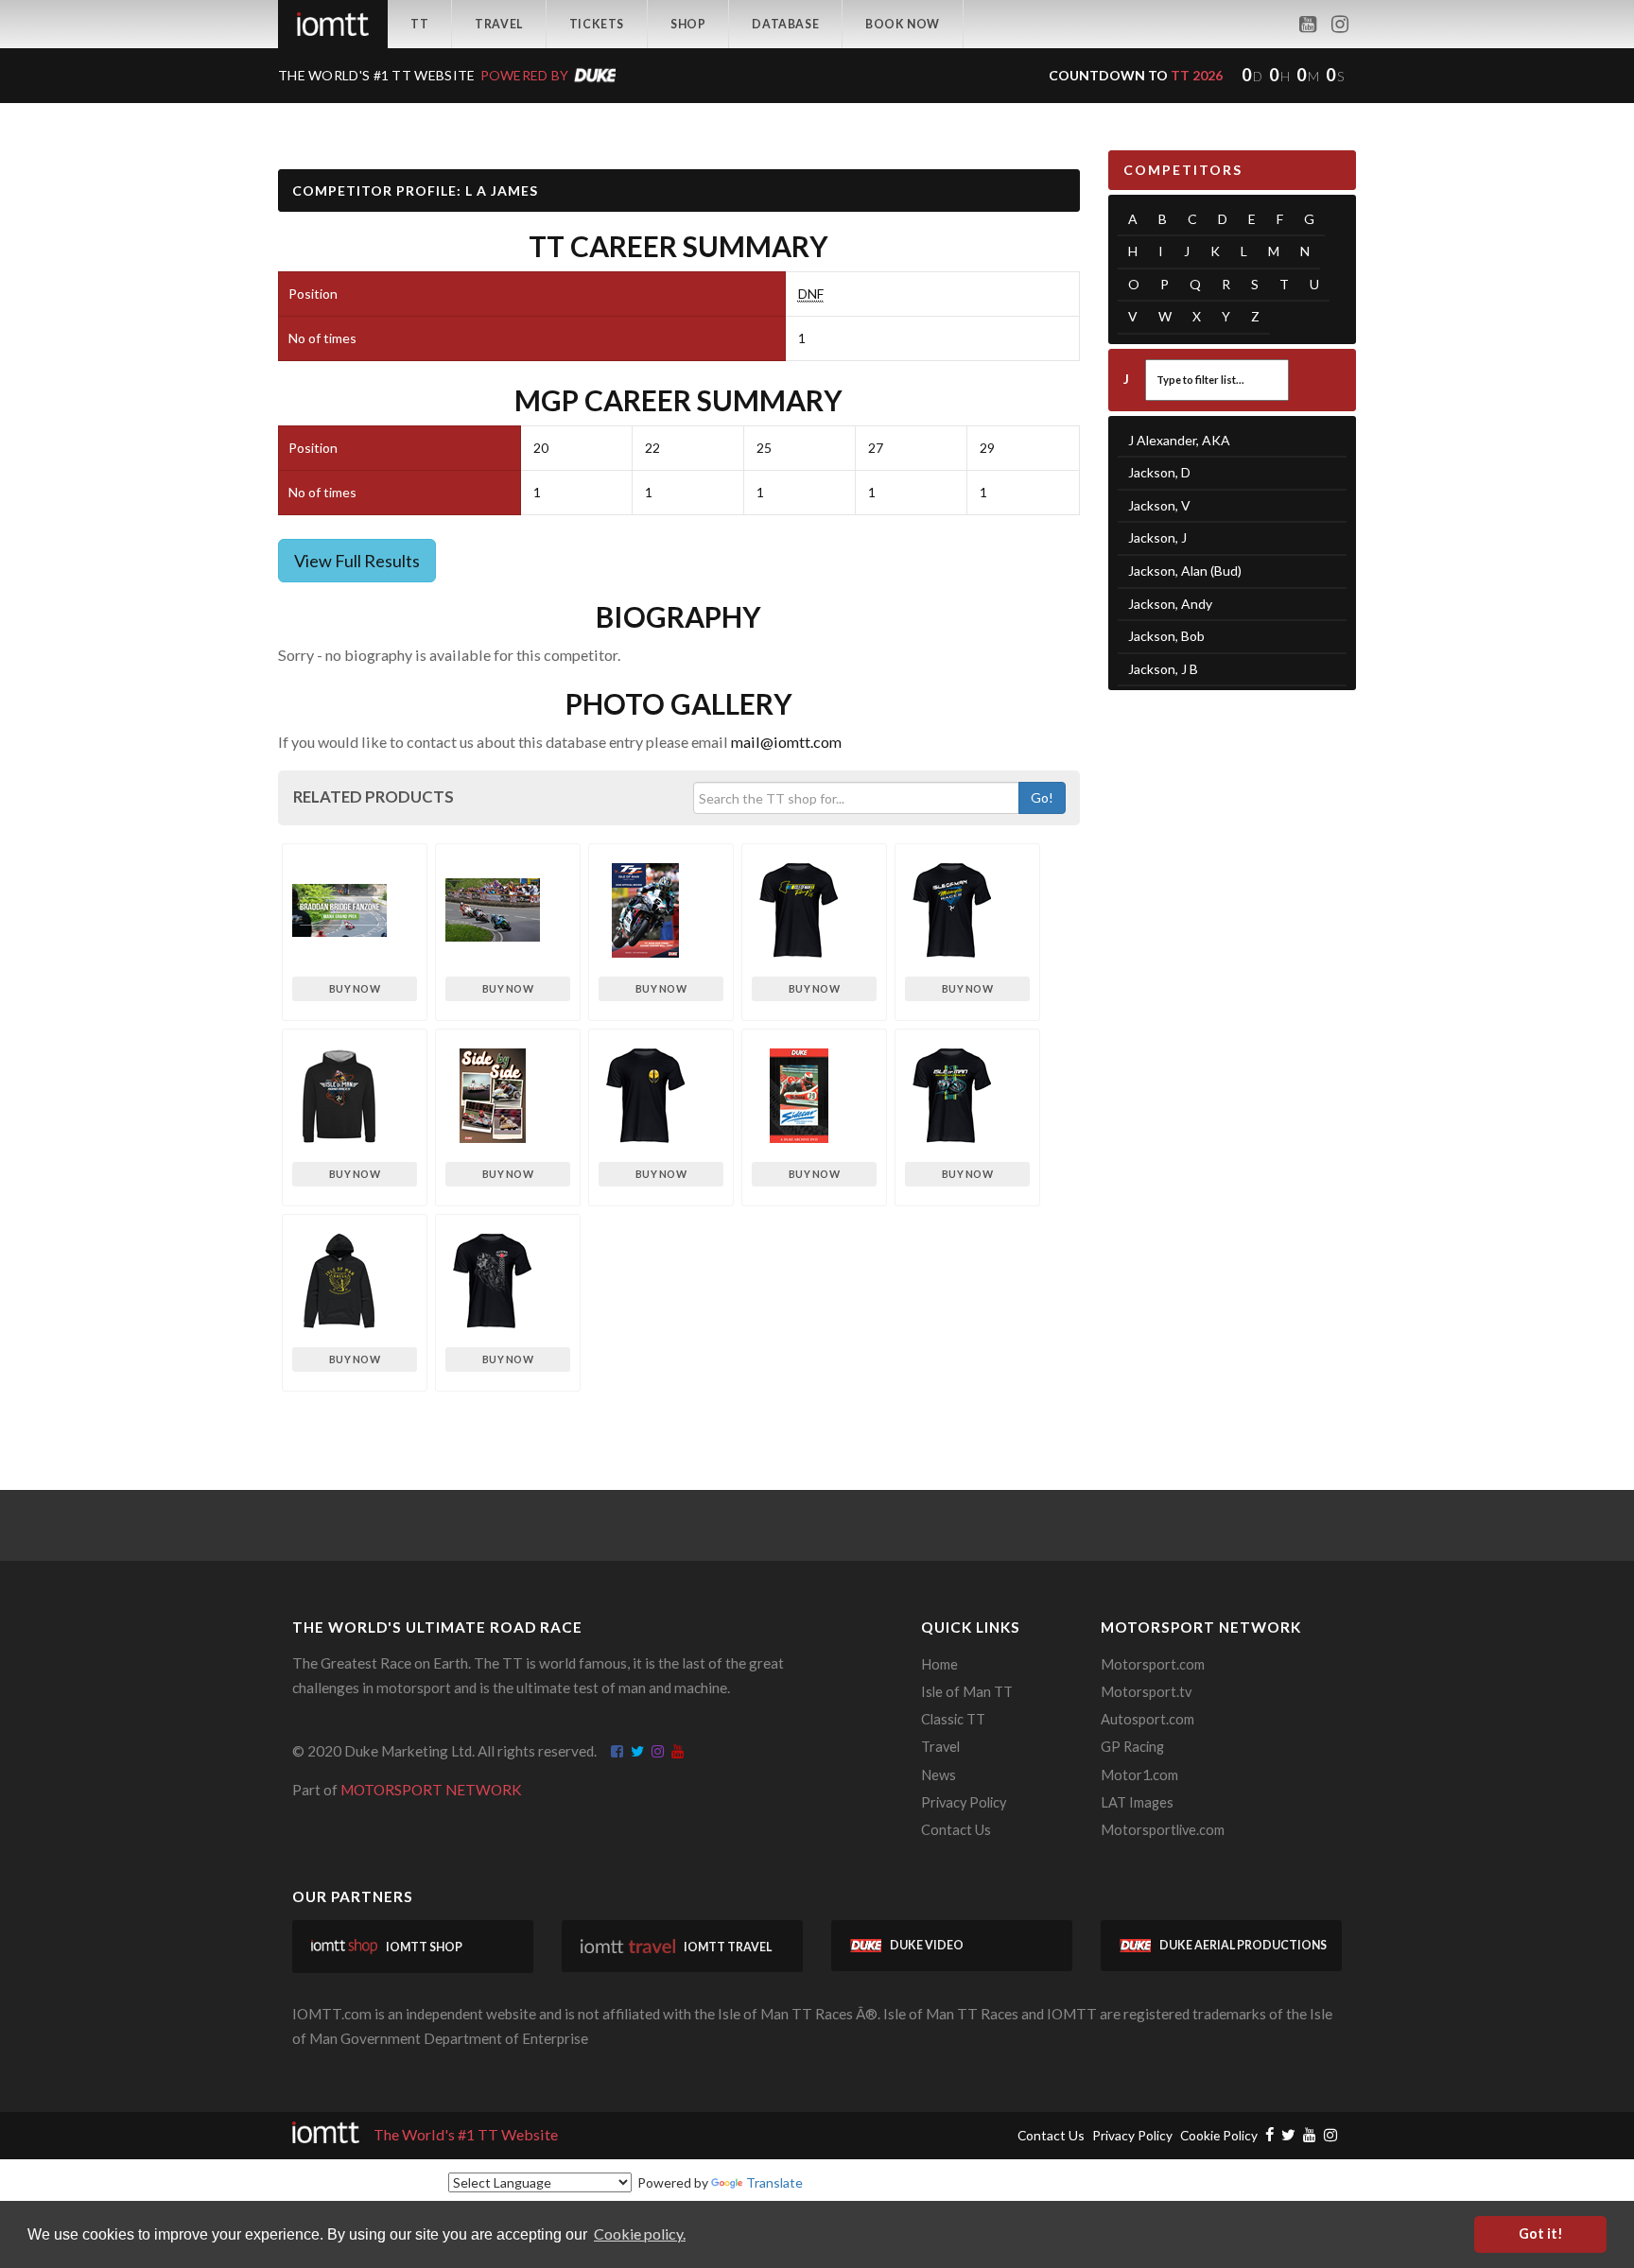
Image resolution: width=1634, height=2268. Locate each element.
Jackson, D (1159, 472)
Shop (688, 24)
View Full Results (357, 561)
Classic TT (953, 1719)
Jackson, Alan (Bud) (1185, 571)
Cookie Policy (1219, 2135)
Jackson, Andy (1170, 604)
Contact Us (956, 1830)
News (939, 1775)
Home (939, 1664)
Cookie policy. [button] (640, 2233)
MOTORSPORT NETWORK (431, 1790)
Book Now (903, 24)
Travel (499, 24)
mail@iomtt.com (786, 742)
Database (785, 24)
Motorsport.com (1153, 1664)
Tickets (597, 24)
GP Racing (1132, 1747)
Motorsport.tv (1146, 1692)
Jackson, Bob (1166, 636)
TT (419, 24)
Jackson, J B (1163, 669)
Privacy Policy (964, 1802)
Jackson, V (1159, 505)
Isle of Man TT (967, 1692)
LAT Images (1137, 1802)
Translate (774, 2182)
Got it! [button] (1541, 2233)
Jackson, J (1157, 537)
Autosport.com (1147, 1719)
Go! (1042, 797)
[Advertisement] (1233, 997)
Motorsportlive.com (1163, 1830)
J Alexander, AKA (1179, 440)
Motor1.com (1139, 1775)
